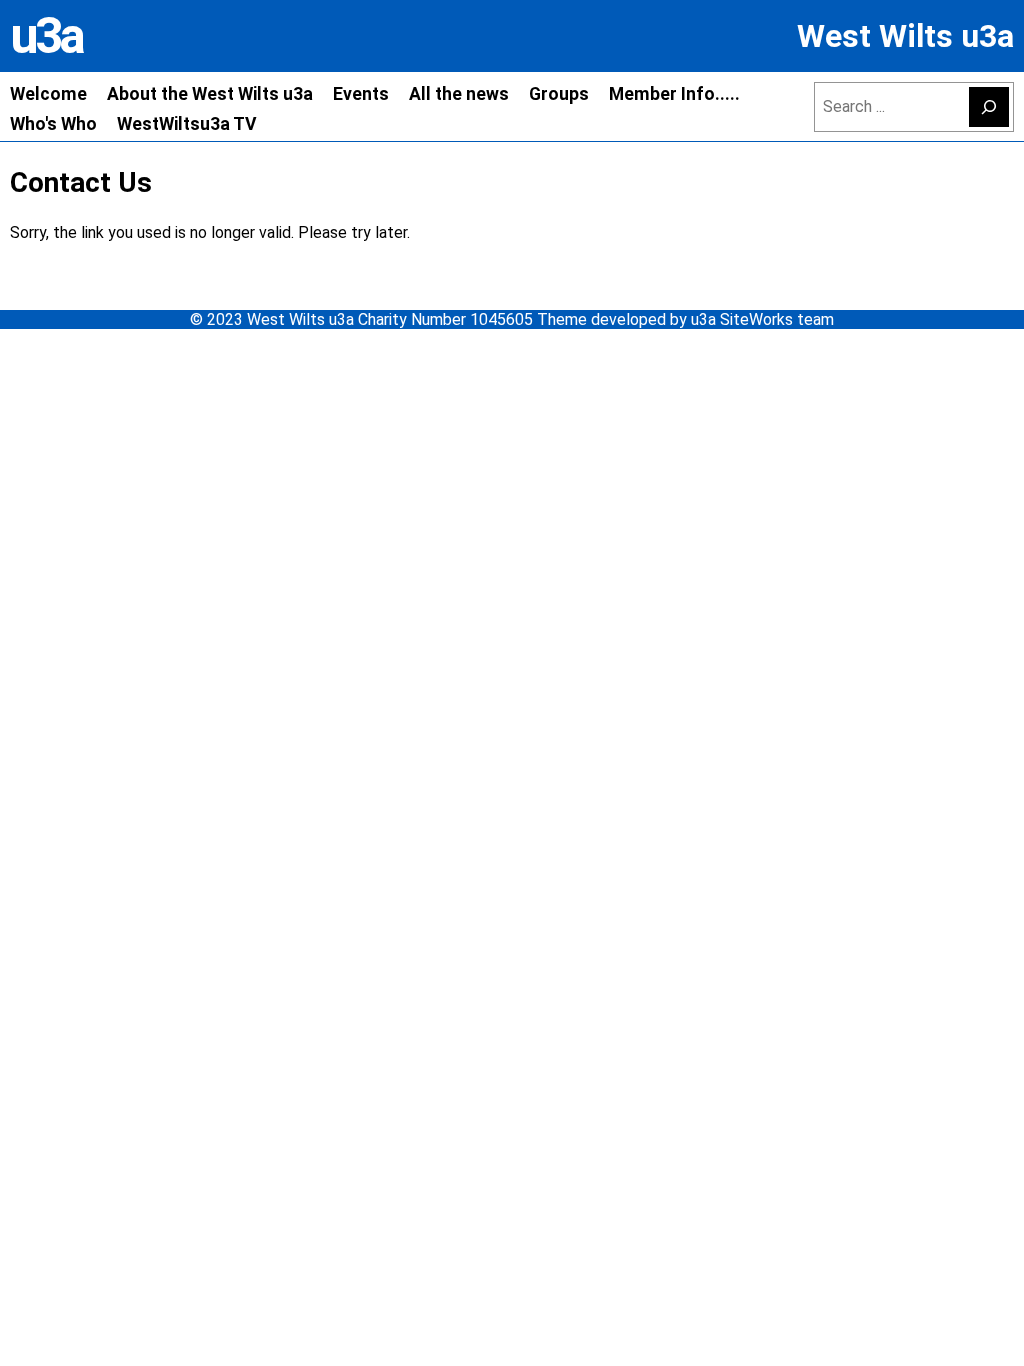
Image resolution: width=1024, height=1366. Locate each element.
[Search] (989, 107)
